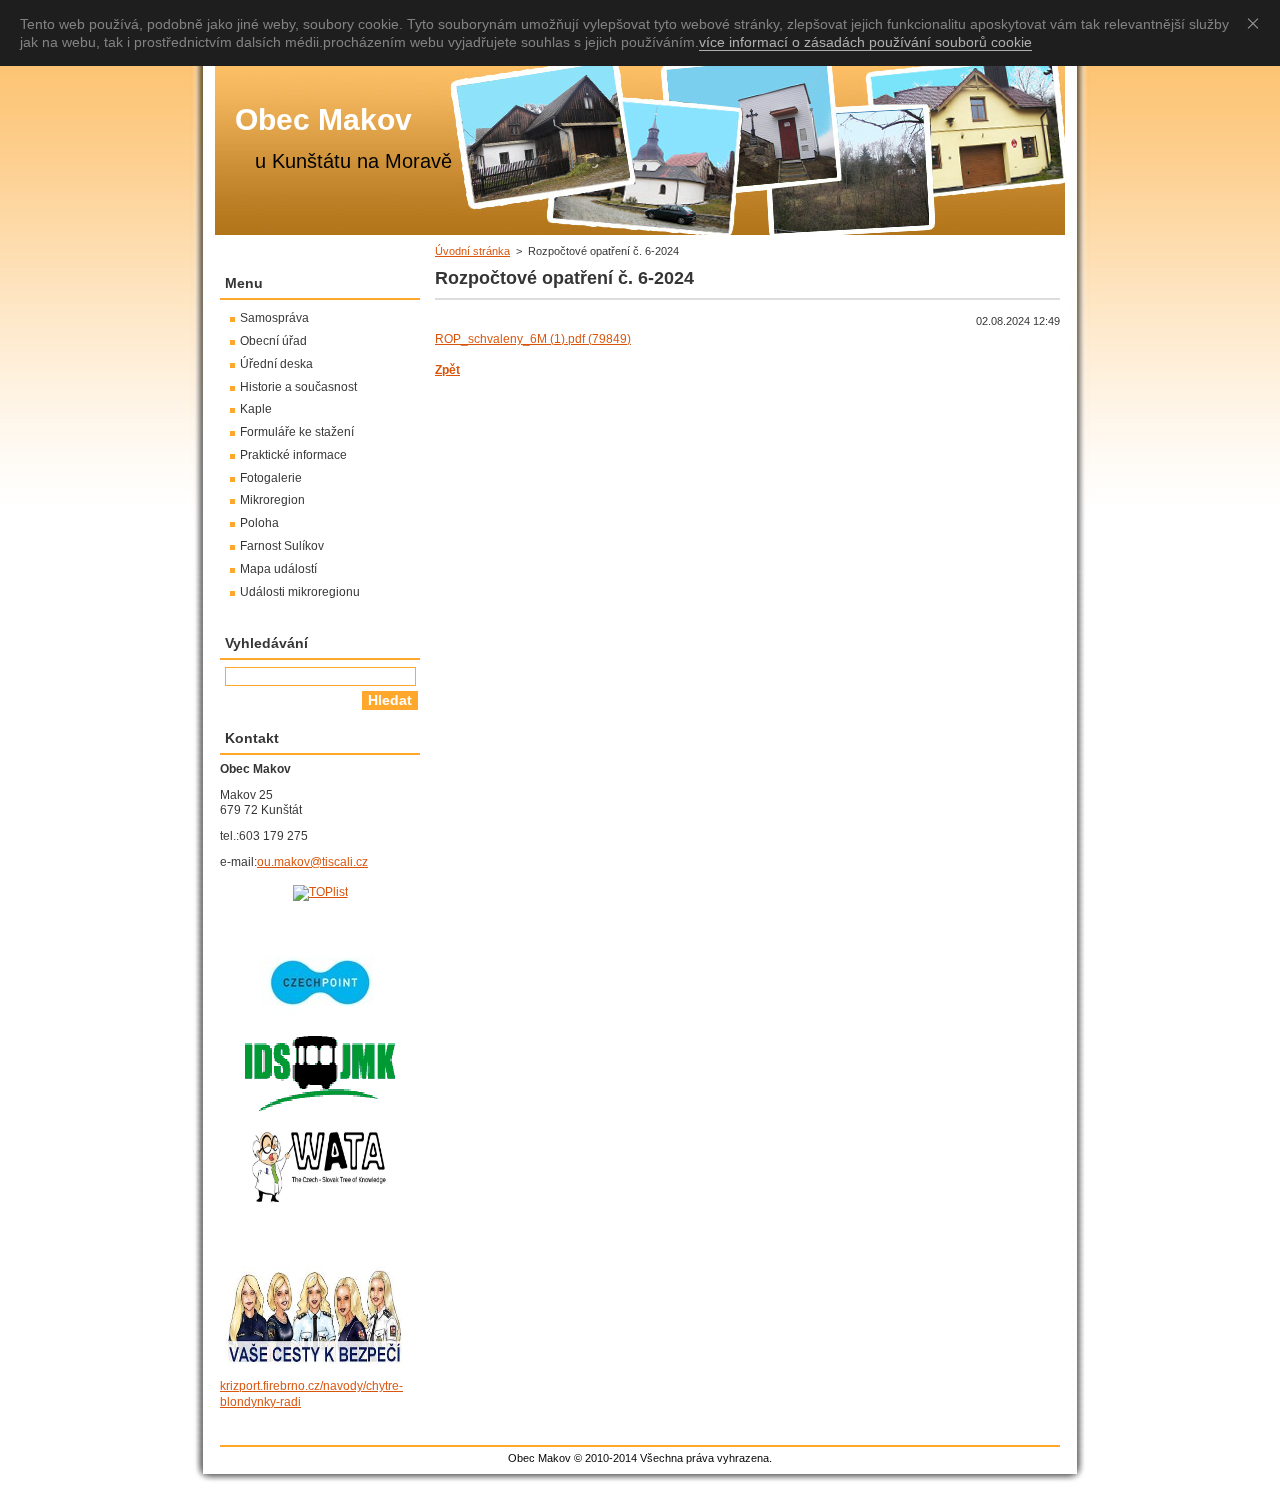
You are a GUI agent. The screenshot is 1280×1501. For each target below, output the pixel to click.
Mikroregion (272, 500)
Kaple (256, 409)
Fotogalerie (271, 478)
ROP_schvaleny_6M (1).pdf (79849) (533, 339)
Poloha (259, 523)
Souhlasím (1257, 23)
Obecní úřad (273, 341)
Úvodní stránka (472, 251)
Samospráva (274, 318)
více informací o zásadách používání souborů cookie (865, 42)
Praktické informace (293, 455)
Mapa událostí (278, 569)
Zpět (447, 370)
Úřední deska (276, 364)
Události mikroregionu (300, 592)
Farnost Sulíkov (282, 546)
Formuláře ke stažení (297, 432)
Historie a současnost (298, 387)
